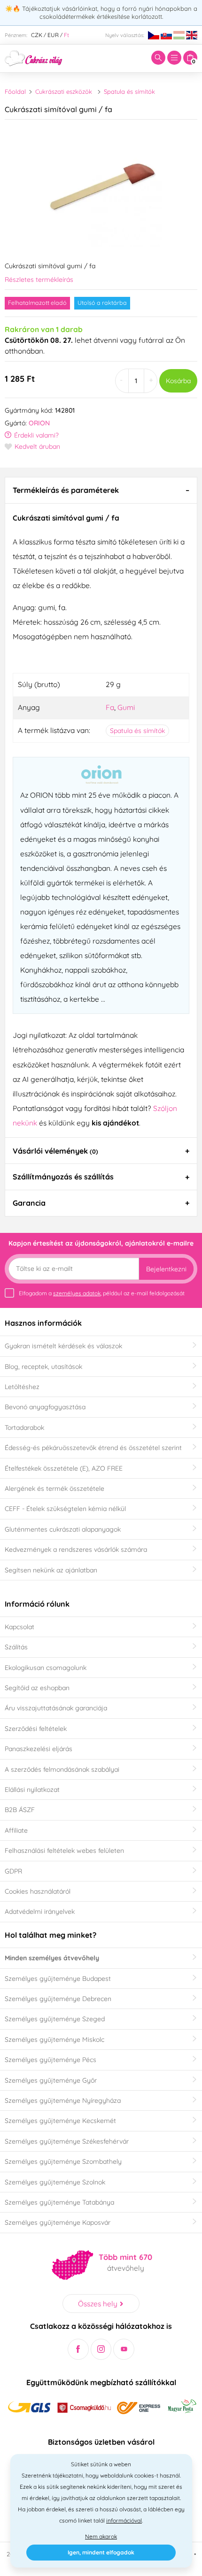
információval (124, 2520)
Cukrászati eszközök (64, 91)
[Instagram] (101, 2349)
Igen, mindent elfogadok (101, 2552)
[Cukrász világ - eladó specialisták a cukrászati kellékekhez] (34, 57)
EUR (53, 35)
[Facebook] (78, 2349)
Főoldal (15, 91)
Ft (66, 35)
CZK (37, 35)
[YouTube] (124, 2349)
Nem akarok (101, 2536)
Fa (110, 707)
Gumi (126, 707)
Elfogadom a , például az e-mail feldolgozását (102, 1293)
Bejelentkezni (166, 1269)
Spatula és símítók (129, 91)
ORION (39, 423)
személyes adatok (77, 1293)
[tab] (101, 490)
